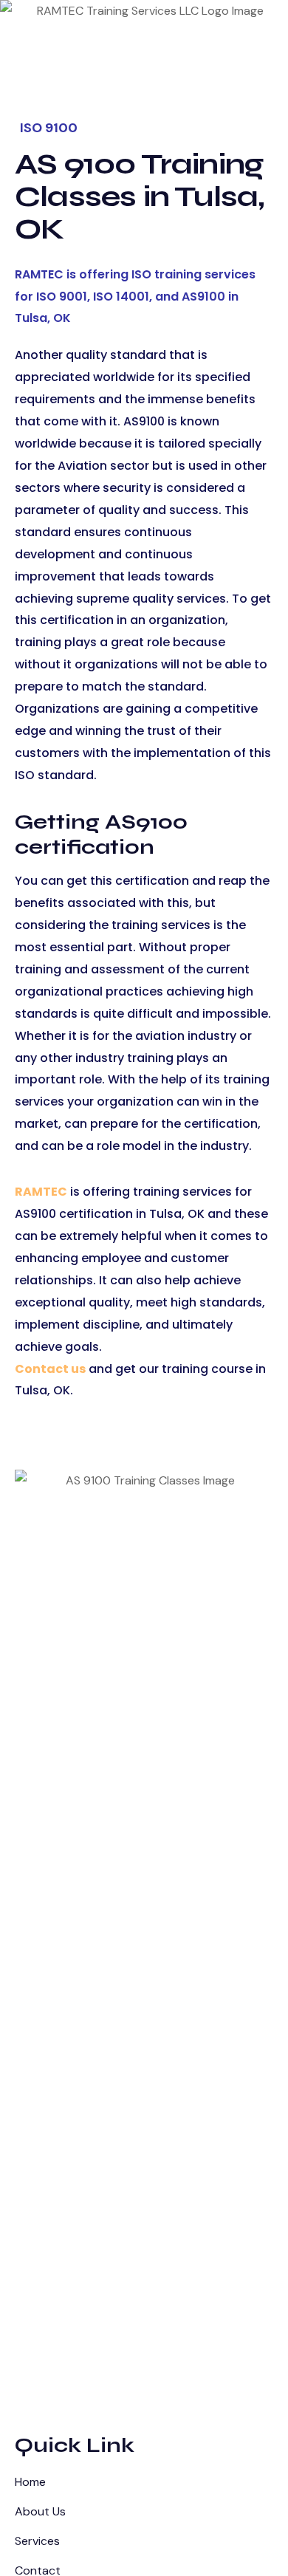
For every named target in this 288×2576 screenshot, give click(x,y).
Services (37, 2541)
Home (30, 2482)
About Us (40, 2511)
